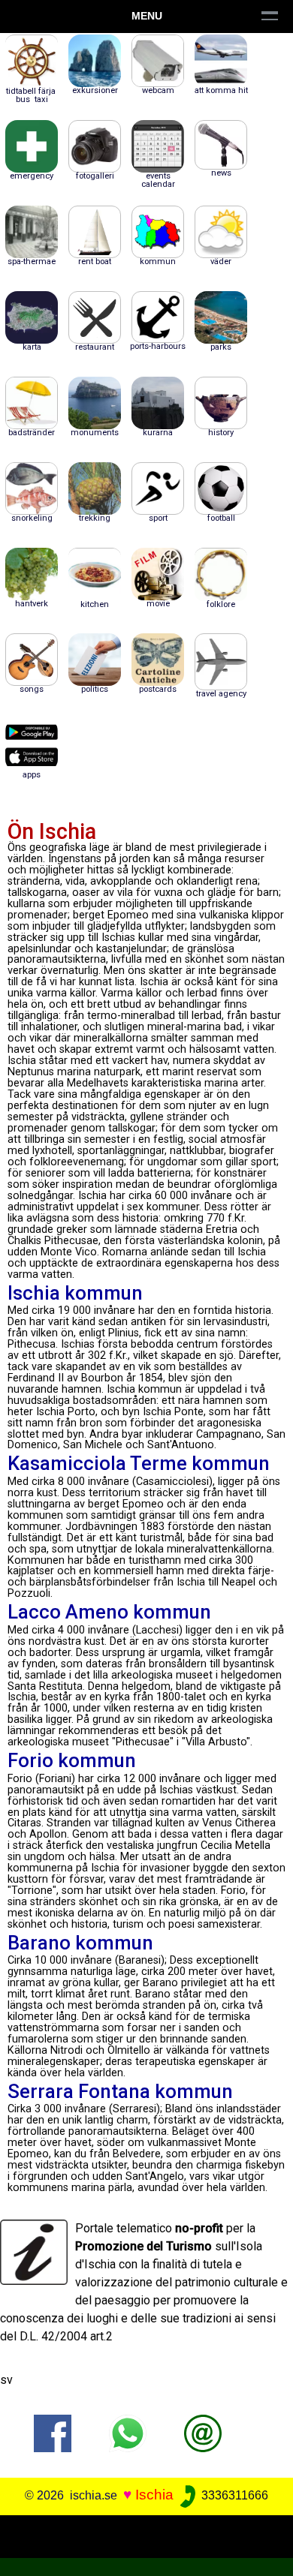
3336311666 (233, 2495)
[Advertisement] (146, 2534)
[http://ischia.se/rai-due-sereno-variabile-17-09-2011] (203, 2432)
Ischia (154, 2495)
